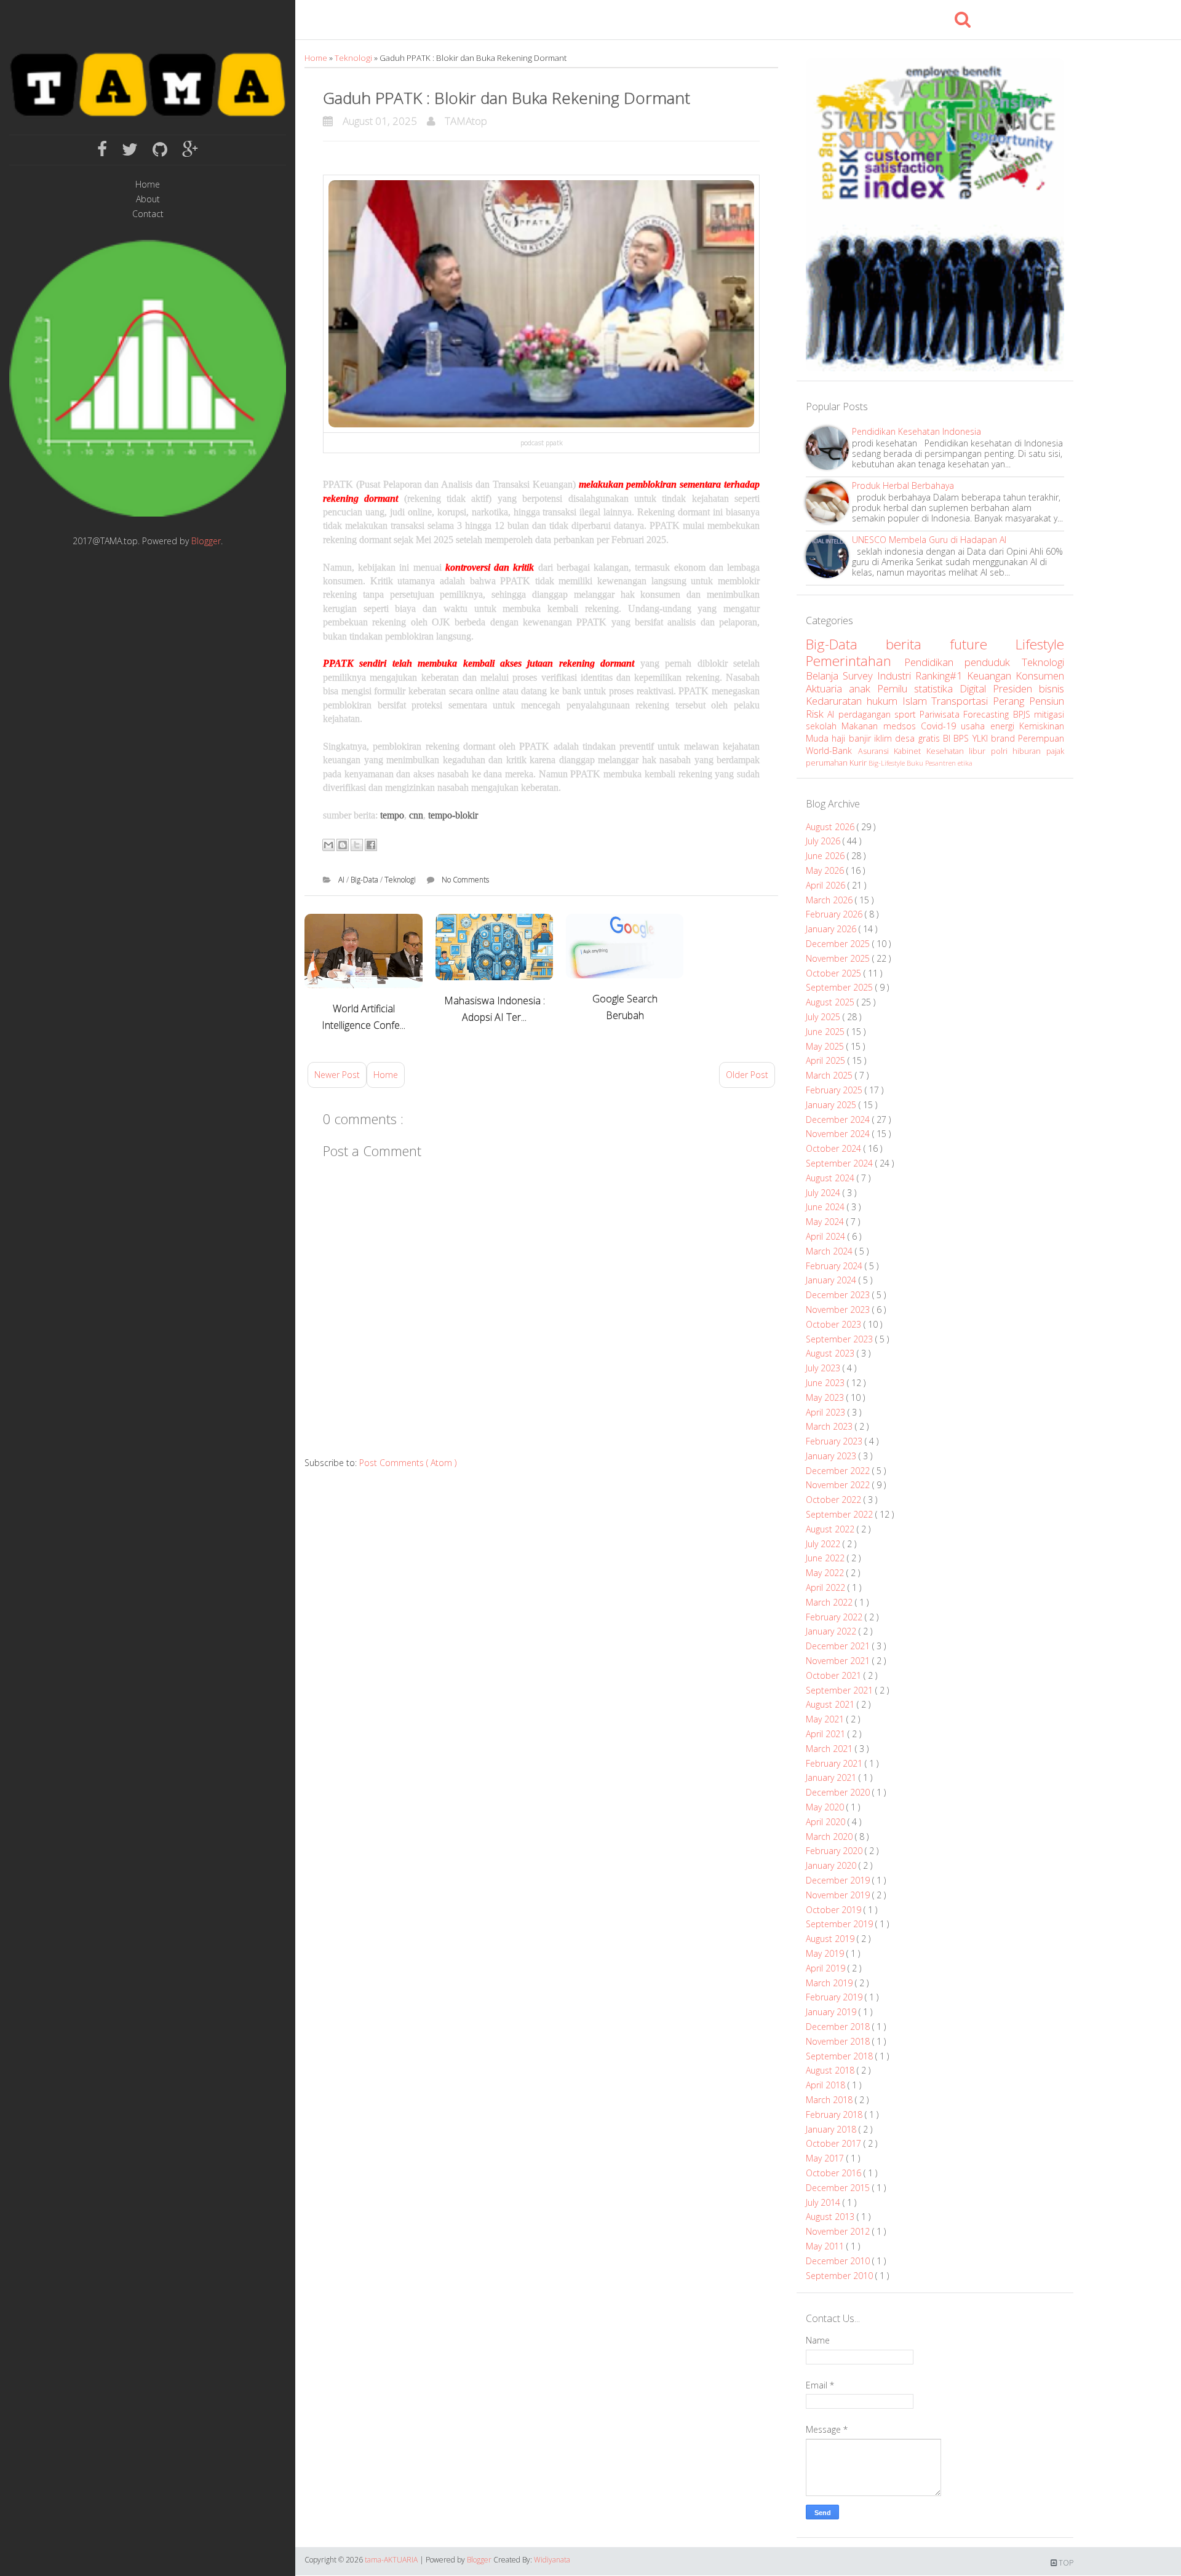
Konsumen (1040, 676)
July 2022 (824, 1544)
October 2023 (835, 1324)
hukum (885, 701)
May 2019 (826, 1953)
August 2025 (831, 1002)
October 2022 (835, 1500)
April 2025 (827, 1060)
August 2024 (831, 1178)
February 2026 (835, 914)
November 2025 (839, 958)
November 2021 (839, 1661)
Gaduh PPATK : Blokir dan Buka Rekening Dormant (507, 98)
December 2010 (839, 2261)
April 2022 (827, 1587)
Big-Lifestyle (888, 763)
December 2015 (839, 2188)
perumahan (828, 763)
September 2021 (841, 1690)
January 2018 (832, 2129)
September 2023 (841, 1339)
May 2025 (826, 1046)
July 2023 (824, 1368)
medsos (902, 726)
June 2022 (826, 1558)
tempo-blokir (453, 815)
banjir (861, 738)
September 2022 (841, 1514)
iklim (885, 738)
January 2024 (832, 1280)
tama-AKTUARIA (392, 2560)
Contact (148, 214)
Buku (916, 763)
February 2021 (835, 1763)
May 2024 (826, 1222)
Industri (896, 676)
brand (1004, 738)
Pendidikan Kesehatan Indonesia (917, 431)
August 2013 (831, 2217)
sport (907, 714)
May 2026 (826, 870)
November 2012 (839, 2231)
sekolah (824, 726)
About (148, 200)
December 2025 (839, 944)
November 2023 (839, 1310)
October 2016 (835, 2173)
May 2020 (826, 1807)
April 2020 (827, 1822)
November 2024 (839, 1134)
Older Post (747, 1075)
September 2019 (841, 1924)
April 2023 (827, 1412)
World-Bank (832, 751)
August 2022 (831, 1529)
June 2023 (826, 1383)
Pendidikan (935, 662)
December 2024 (839, 1120)
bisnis (1052, 688)
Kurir (859, 763)
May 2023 (826, 1397)
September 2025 (841, 987)
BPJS (1024, 714)
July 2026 (824, 841)
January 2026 (832, 929)
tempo (392, 815)
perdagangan (866, 714)
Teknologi (354, 58)
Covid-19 (941, 726)
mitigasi (1049, 714)
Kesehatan (948, 751)
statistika (937, 688)
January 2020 (832, 1865)
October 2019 (835, 1910)
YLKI (982, 738)
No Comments (465, 880)
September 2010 (841, 2276)
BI (948, 738)
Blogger (206, 541)
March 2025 (830, 1075)
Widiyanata (552, 2560)
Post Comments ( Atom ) (408, 1463)
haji (840, 738)
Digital (976, 688)
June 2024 (826, 1207)
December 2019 (839, 1880)
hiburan (1029, 751)
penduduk (993, 662)
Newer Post (337, 1075)
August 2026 (831, 827)
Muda (819, 738)
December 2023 (839, 1295)
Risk (817, 714)
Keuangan (991, 676)
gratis (931, 738)
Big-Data (365, 880)
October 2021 (835, 1675)
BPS (963, 738)
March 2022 (830, 1602)
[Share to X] (357, 845)
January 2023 (832, 1456)
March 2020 (830, 1837)
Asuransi (876, 751)
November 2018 (839, 2041)
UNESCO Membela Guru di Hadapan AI (929, 540)
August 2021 (831, 1704)
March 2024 (830, 1251)
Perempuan (1041, 738)
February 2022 (835, 1617)
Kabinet (910, 751)
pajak (1055, 751)
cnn (416, 815)
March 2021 (830, 1749)
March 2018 (830, 2100)
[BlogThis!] (343, 845)
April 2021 (827, 1734)
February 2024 (835, 1266)
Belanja (824, 676)
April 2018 (827, 2085)
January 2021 (832, 1777)
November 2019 (839, 1895)
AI (342, 880)
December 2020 (839, 1792)
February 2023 (835, 1441)
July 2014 (824, 2202)
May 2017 (826, 2158)
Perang (1011, 701)
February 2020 (835, 1851)
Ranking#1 (941, 676)
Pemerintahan (855, 661)
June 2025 (826, 1032)
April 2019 (827, 1968)
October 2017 (835, 2143)
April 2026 (827, 885)
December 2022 (839, 1471)
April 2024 (827, 1236)
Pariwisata (941, 714)
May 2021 (826, 1719)
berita (918, 644)
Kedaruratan (836, 701)
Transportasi (962, 701)
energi (1005, 726)
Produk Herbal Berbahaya (903, 485)
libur (980, 751)
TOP (1065, 2563)
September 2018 (841, 2056)
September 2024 (841, 1163)
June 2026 (826, 856)
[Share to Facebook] (371, 845)
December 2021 (839, 1646)
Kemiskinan (1042, 726)
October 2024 (835, 1148)
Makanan (862, 726)
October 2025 (835, 973)
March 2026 (830, 900)
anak (863, 688)
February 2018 (835, 2114)
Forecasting (988, 714)
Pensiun (1047, 701)
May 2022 (826, 1573)
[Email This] (328, 845)
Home (148, 185)
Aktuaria (827, 688)
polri (1002, 751)
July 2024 (824, 1193)
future (983, 644)
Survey (860, 676)
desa (906, 738)
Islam (917, 701)
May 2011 (826, 2246)
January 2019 (832, 2012)
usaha (975, 726)
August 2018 (831, 2070)
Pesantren (941, 763)
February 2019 (835, 1997)
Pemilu (896, 688)
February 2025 (835, 1090)
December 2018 (839, 2027)
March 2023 (830, 1426)
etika (965, 763)
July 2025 (824, 1017)
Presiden (1016, 688)
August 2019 (831, 1939)
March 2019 (830, 1983)
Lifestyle (1040, 644)
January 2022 (832, 1631)
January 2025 (832, 1105)
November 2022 (839, 1485)
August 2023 (831, 1353)
